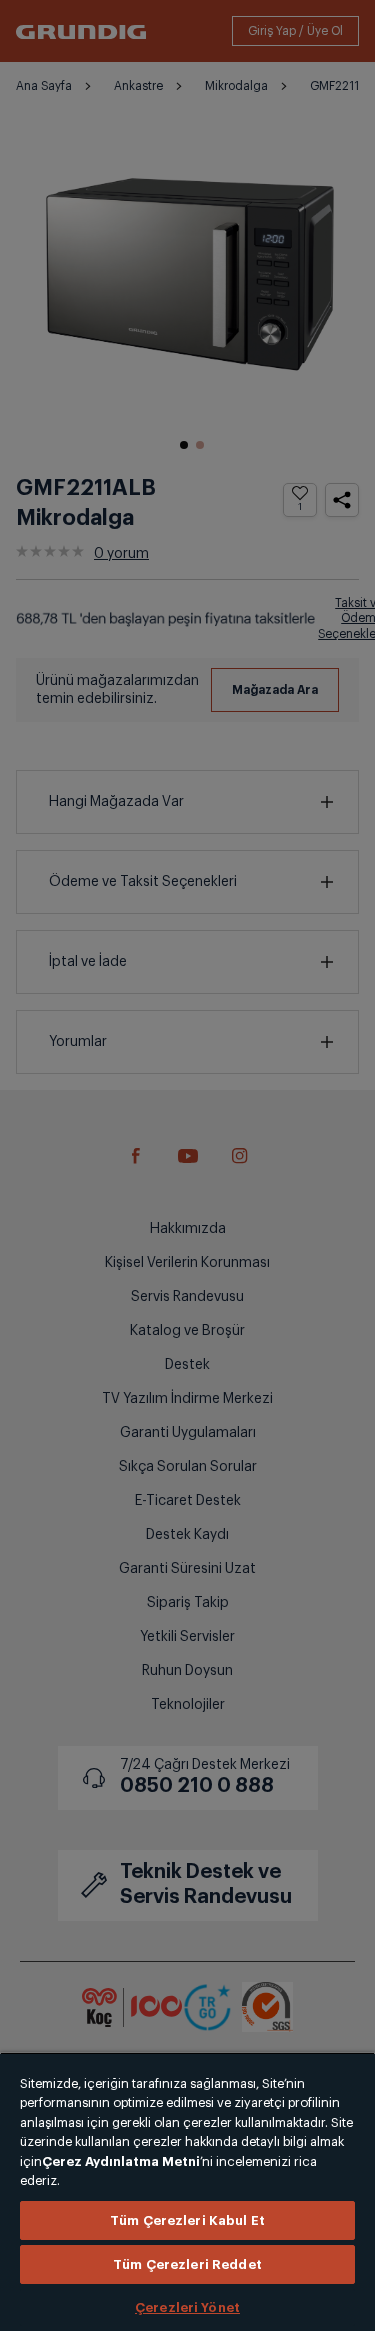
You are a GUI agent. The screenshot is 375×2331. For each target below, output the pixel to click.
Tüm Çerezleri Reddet (187, 2264)
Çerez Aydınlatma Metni (121, 2161)
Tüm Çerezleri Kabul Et (187, 2220)
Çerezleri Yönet (187, 2307)
